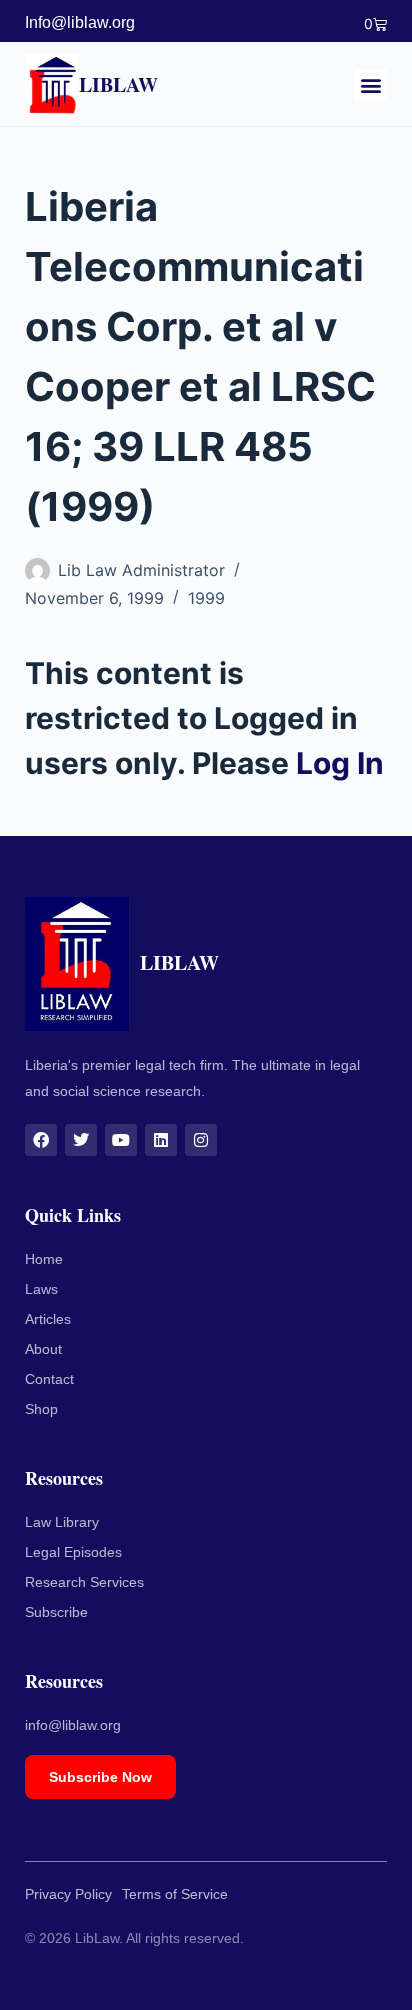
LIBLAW (118, 84)
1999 (206, 598)
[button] (370, 85)
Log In (340, 763)
